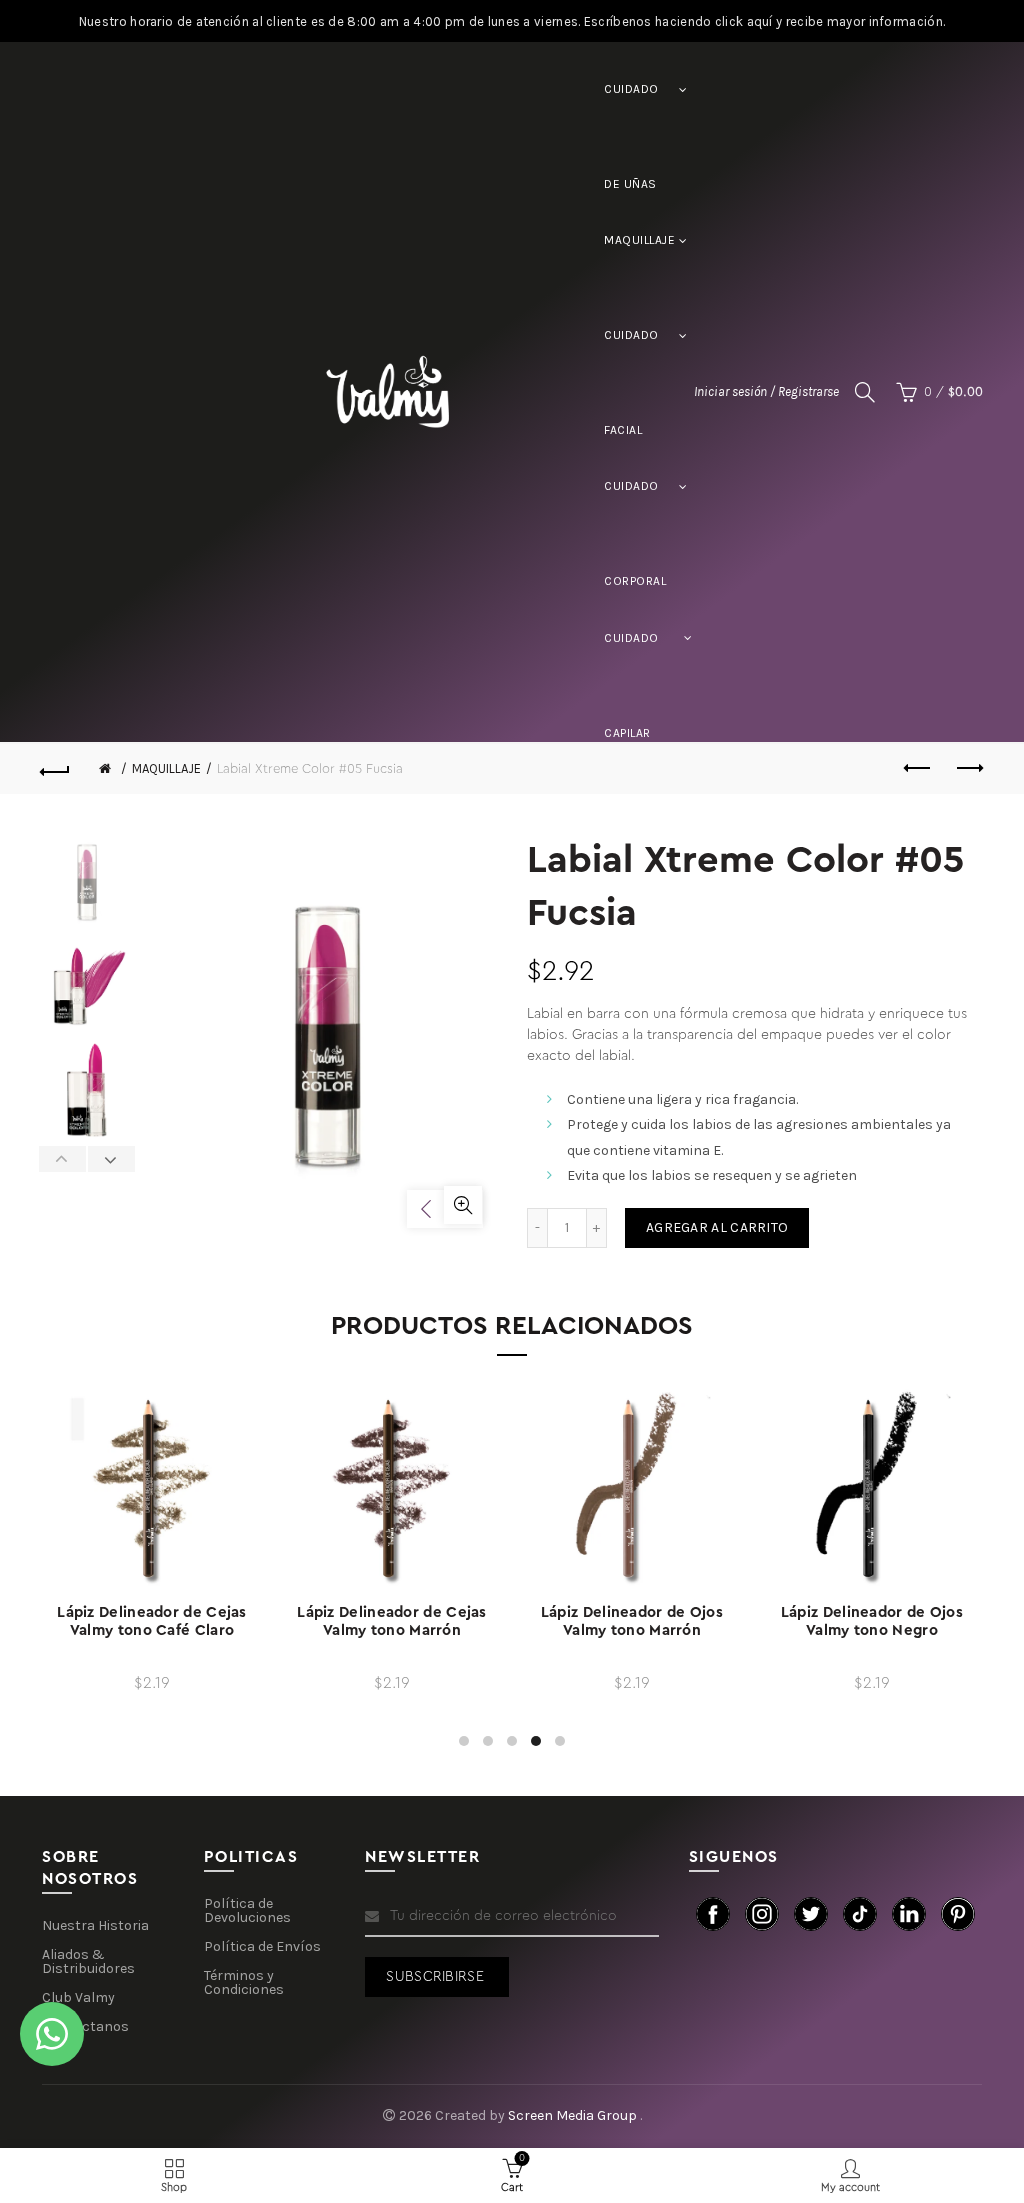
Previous (63, 1159)
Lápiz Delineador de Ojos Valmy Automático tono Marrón (392, 1630)
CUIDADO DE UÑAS (631, 109)
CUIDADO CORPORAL (635, 506)
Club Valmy (78, 1997)
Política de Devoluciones (247, 1910)
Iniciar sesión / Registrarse (766, 391)
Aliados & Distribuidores (88, 1961)
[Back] (56, 769)
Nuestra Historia (95, 1925)
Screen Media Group (574, 2115)
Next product (968, 769)
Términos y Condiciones (244, 1982)
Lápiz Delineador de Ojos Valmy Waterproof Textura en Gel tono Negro (872, 1630)
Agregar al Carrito (717, 1227)
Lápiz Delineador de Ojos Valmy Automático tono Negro (152, 1630)
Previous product (918, 769)
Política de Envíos (262, 1946)
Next (111, 1159)
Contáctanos (85, 2026)
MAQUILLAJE (639, 240)
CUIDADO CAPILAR (631, 658)
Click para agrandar (463, 1205)
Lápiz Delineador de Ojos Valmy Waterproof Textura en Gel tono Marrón (632, 1630)
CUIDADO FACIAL (631, 355)
